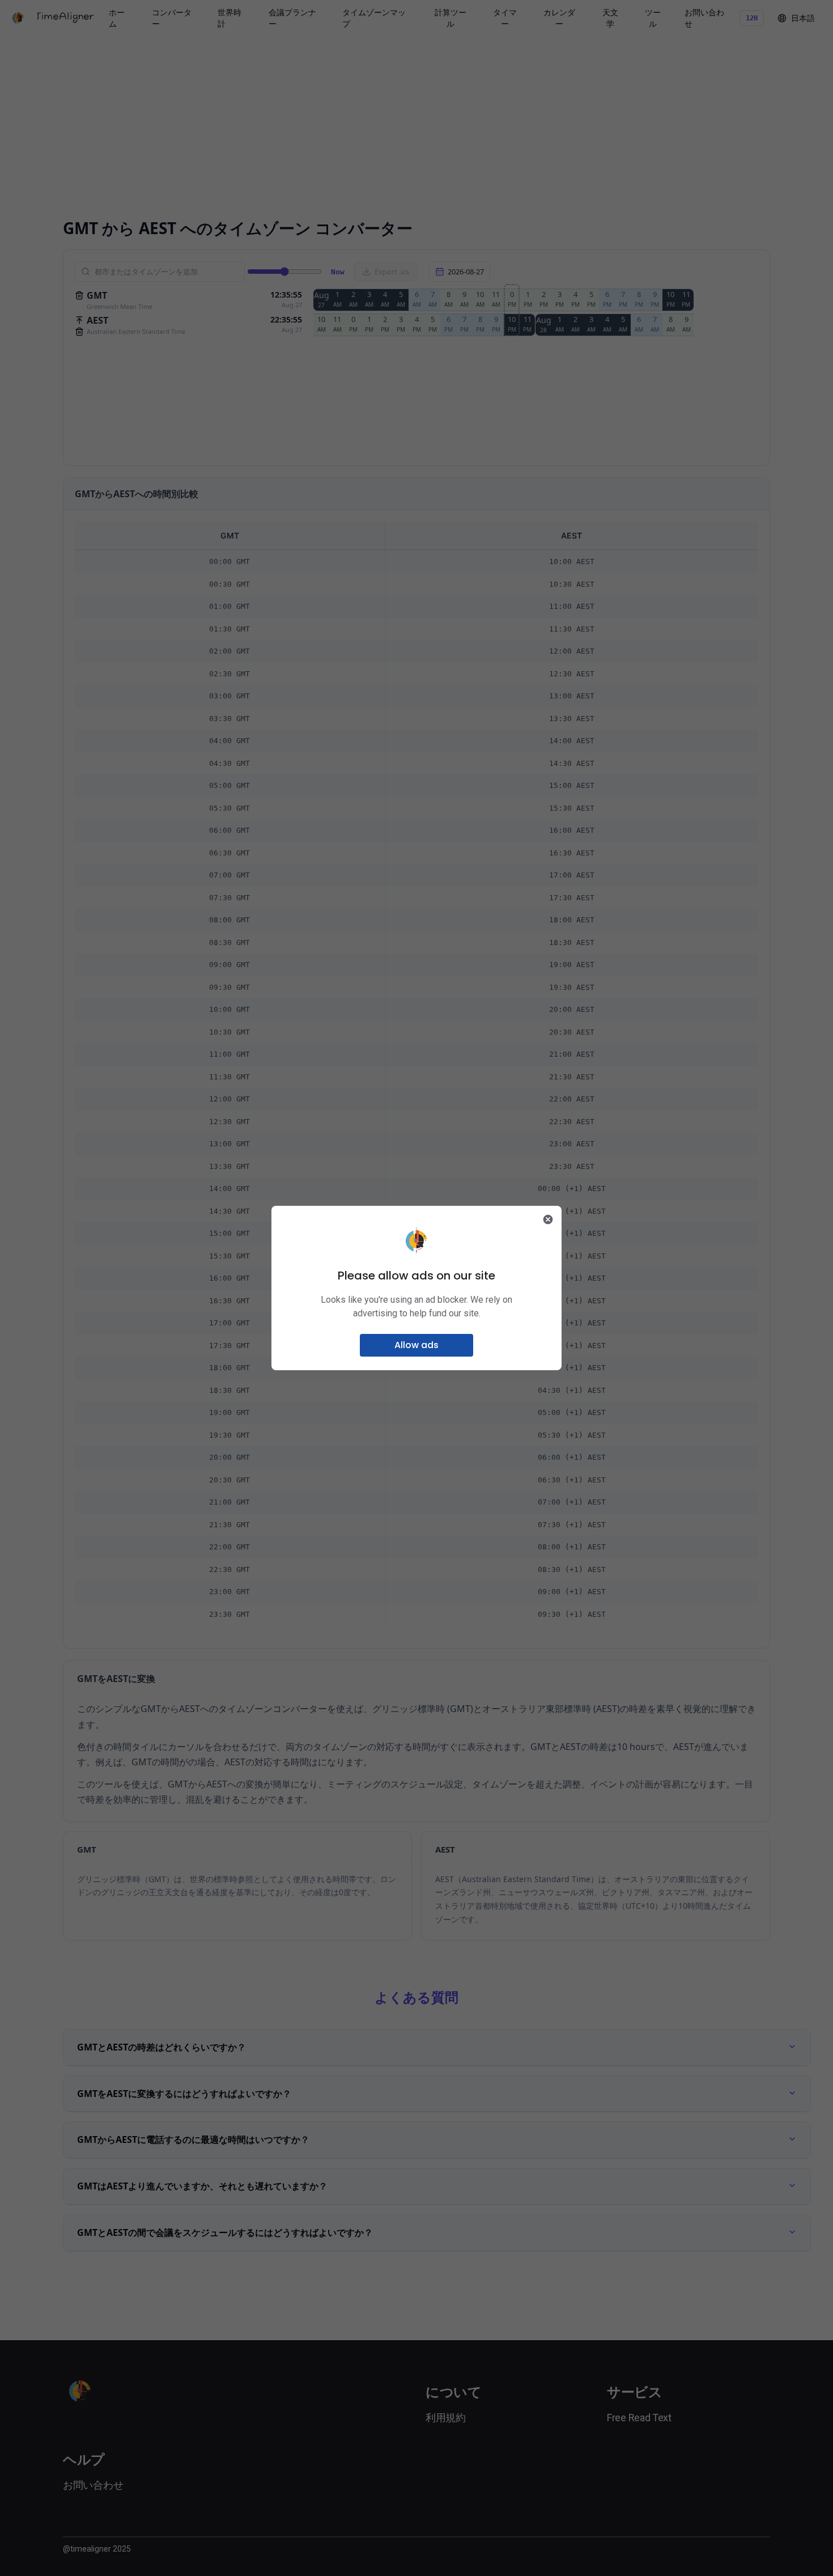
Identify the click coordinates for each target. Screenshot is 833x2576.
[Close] (548, 1219)
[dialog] (416, 1288)
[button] (416, 1345)
